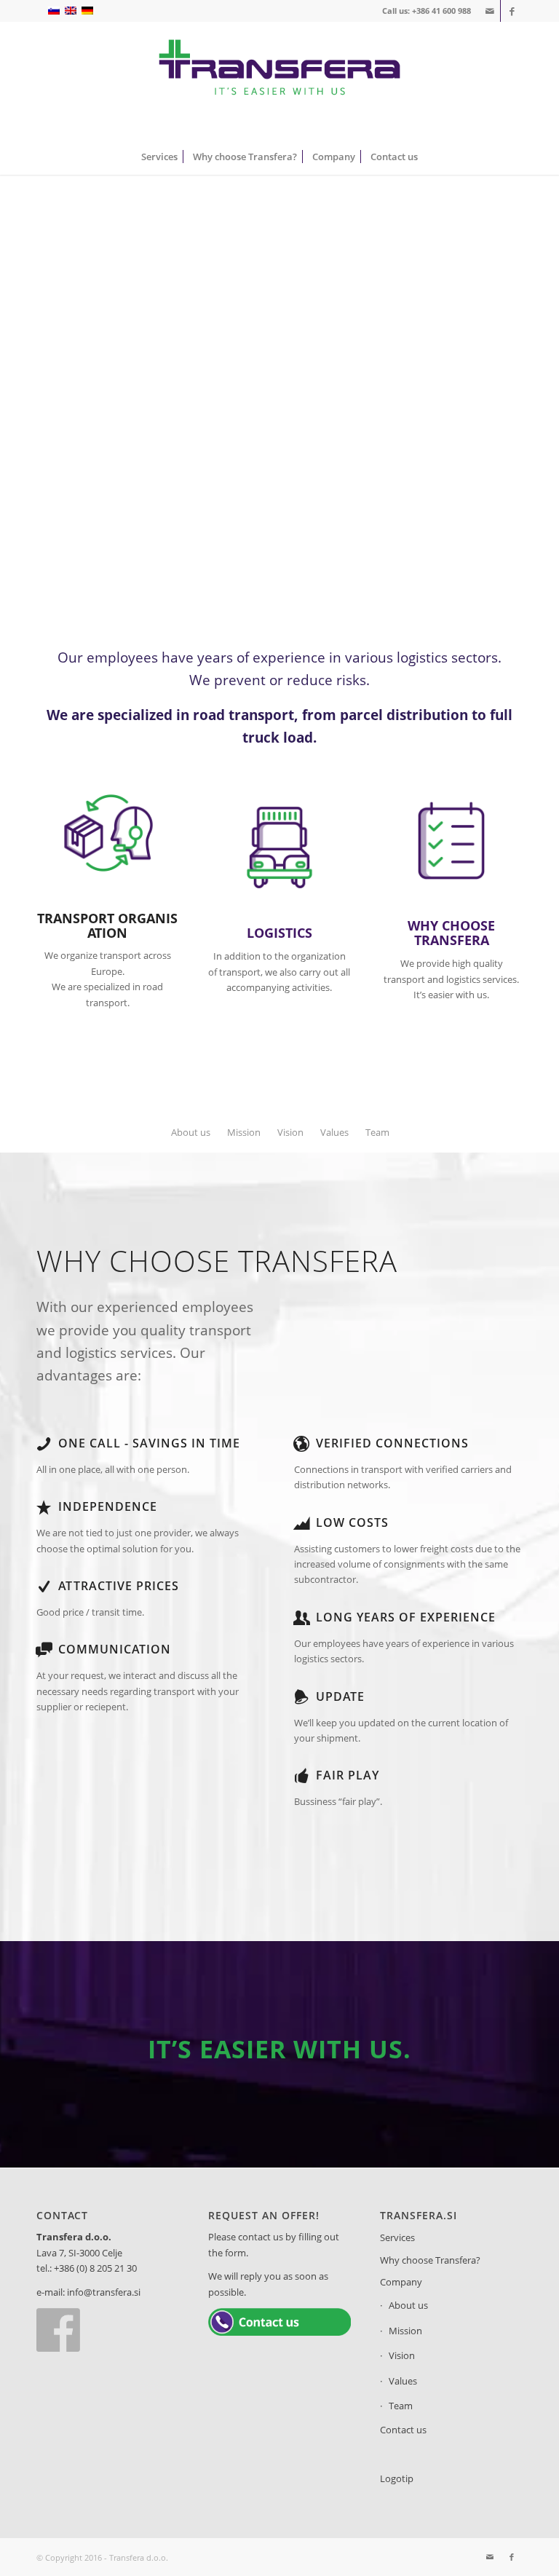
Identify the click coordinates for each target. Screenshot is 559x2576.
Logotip (397, 2478)
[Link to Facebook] (512, 11)
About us (408, 2305)
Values (403, 2381)
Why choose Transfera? (430, 2260)
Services (397, 2237)
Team (401, 2406)
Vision (402, 2355)
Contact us (403, 2430)
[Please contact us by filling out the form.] (279, 2332)
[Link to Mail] (489, 11)
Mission (405, 2331)
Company (401, 2282)
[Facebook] (58, 2348)
